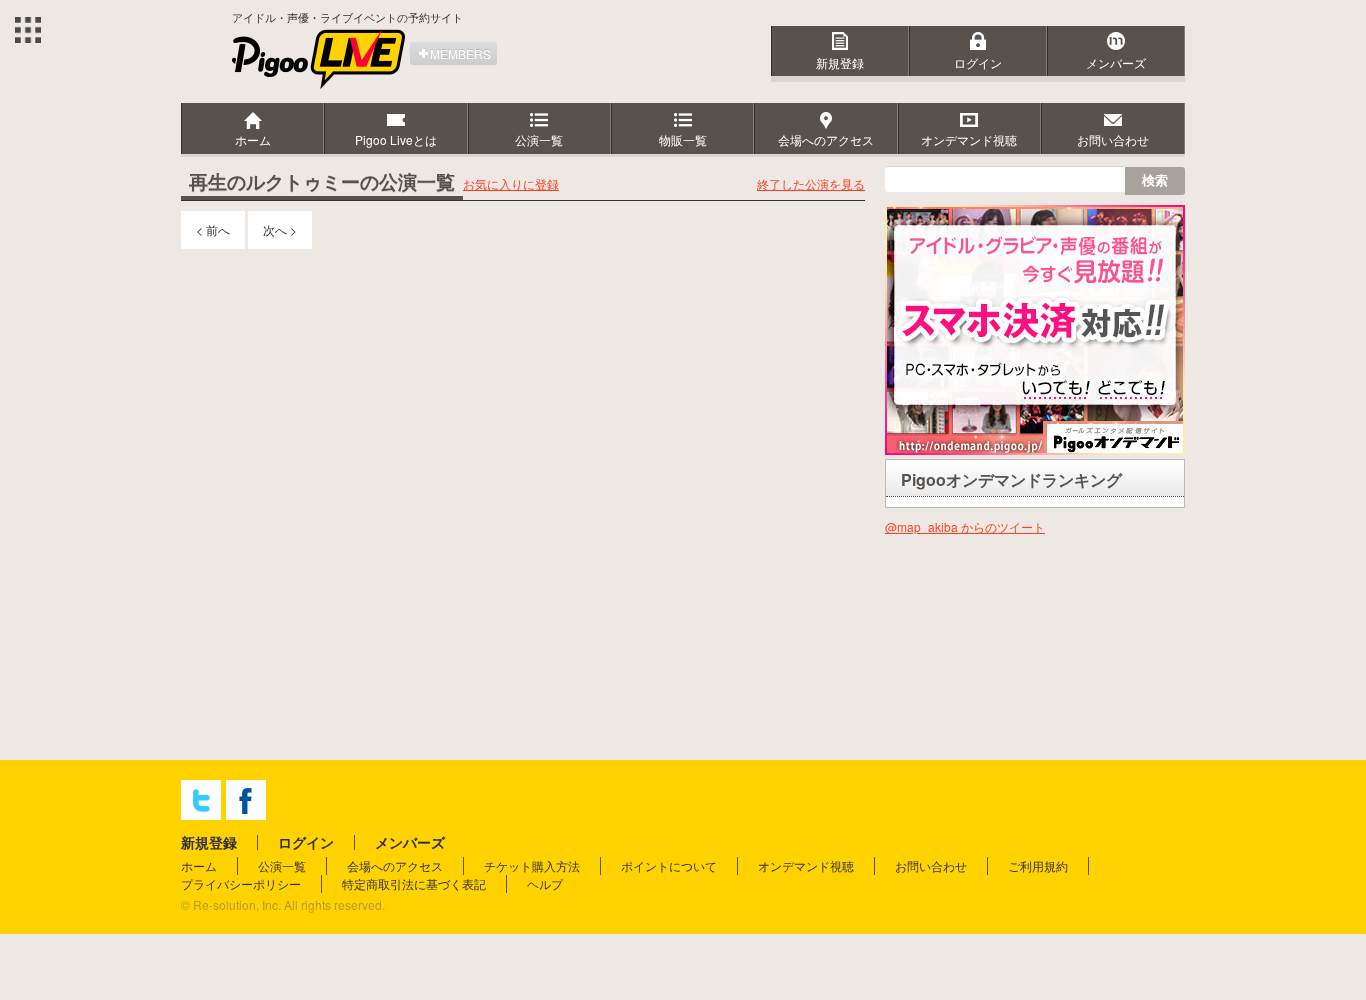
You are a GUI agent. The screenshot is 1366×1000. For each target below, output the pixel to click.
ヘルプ (545, 883)
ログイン (978, 62)
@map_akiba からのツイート (965, 526)
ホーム (199, 865)
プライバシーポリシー (241, 883)
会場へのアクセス (395, 865)
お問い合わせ (931, 865)
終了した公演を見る (811, 183)
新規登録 (840, 62)
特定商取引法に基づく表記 (414, 883)
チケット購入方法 (532, 865)
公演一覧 (282, 865)
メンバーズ (1116, 62)
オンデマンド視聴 (806, 865)
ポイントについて (669, 865)
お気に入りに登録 (511, 183)
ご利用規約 (1038, 865)
